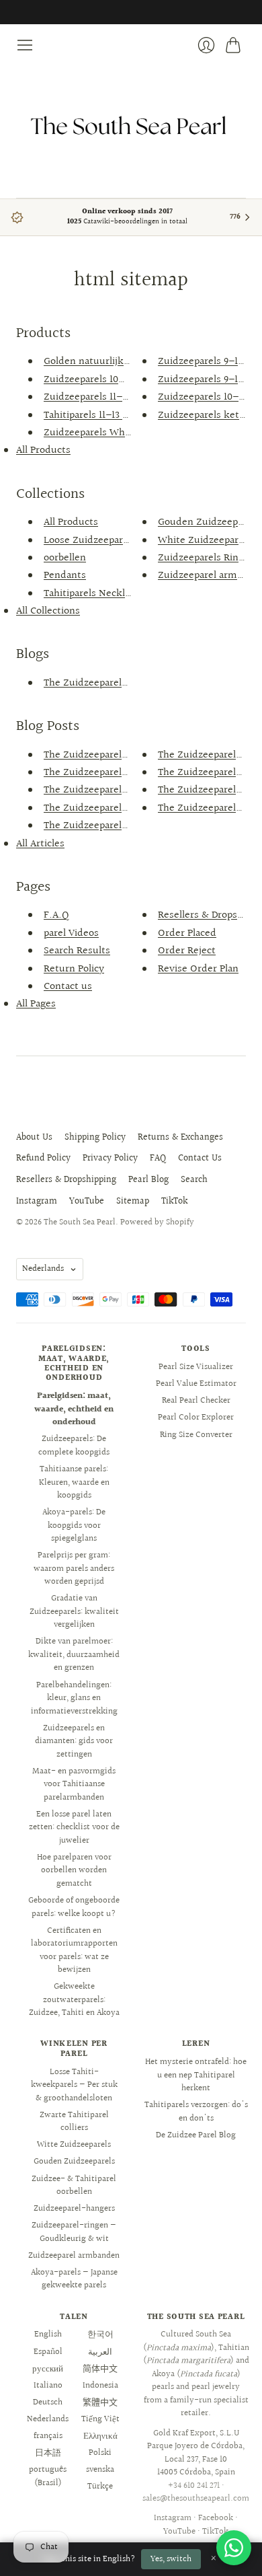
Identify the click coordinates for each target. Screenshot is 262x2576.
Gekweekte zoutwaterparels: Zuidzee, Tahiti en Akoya (74, 2000)
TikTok (174, 1202)
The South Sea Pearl (80, 1222)
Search (194, 1180)
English (48, 2334)
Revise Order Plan (198, 969)
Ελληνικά (100, 2436)
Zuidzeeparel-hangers (74, 2209)
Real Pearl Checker (196, 1401)
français (48, 2436)
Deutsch (48, 2402)
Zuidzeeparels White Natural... (114, 433)
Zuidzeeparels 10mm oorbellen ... (119, 380)
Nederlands (43, 1269)
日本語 (48, 2453)
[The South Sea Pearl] (131, 126)
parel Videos (71, 933)
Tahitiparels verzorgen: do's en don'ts (196, 2112)
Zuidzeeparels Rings (203, 558)
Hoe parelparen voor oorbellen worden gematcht (74, 1871)
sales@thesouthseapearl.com (196, 2499)
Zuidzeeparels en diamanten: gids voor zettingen (74, 1741)
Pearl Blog (148, 1180)
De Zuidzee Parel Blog (196, 2135)
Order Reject (187, 951)
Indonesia (100, 2386)
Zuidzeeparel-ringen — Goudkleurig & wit (74, 2232)
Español (48, 2352)
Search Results (77, 951)
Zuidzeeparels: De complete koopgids (74, 1446)
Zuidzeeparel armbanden (74, 2256)
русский (48, 2369)
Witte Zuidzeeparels (74, 2145)
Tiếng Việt (100, 2419)
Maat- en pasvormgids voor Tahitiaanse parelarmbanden (74, 1784)
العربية (100, 2352)
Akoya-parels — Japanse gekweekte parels (74, 2279)
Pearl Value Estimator (196, 1384)
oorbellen (65, 558)
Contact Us (200, 1158)
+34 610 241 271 (194, 2486)
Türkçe (100, 2487)
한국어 (100, 2334)
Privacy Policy (110, 1158)
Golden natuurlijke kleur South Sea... (129, 362)
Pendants (65, 576)
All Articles (40, 844)
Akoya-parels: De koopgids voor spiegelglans (74, 1525)
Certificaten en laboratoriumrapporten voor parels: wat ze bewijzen (74, 1951)
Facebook (216, 2518)
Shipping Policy (95, 1138)
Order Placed (187, 933)
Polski (100, 2453)
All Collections (48, 611)
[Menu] (25, 45)
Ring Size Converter (196, 1435)
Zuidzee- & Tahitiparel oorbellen (74, 2186)
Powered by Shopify (157, 1222)
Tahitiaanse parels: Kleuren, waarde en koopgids (74, 1482)
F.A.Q (56, 915)
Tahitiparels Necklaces (94, 594)
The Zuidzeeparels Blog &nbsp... (117, 755)
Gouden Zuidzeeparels (74, 2162)
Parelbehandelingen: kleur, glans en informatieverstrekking (74, 1698)
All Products (43, 450)
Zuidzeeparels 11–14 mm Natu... (116, 397)
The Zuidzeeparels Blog (96, 683)
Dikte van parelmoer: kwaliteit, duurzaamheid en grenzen (74, 1655)
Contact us (68, 987)
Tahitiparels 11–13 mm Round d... (118, 415)
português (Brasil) (48, 2476)
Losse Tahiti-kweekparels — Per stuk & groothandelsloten (74, 2085)
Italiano (48, 2386)
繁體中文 (100, 2402)
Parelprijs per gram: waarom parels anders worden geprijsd (74, 1569)
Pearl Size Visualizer (196, 1367)
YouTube (87, 1202)
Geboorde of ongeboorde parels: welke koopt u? (74, 1907)
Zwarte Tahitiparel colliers (74, 2122)
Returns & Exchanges (180, 1138)
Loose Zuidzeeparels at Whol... (114, 541)
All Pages (36, 1004)
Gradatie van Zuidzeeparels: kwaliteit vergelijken (74, 1612)
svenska (100, 2470)
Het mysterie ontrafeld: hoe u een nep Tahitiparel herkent (196, 2075)
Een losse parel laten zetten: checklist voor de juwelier (74, 1828)
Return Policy (74, 969)
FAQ (158, 1158)
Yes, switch (171, 2559)
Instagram (37, 1202)
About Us (34, 1138)
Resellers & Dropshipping (66, 1180)
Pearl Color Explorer (196, 1418)
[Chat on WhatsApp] (234, 2548)
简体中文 (100, 2369)
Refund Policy (43, 1158)
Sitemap (133, 1202)
